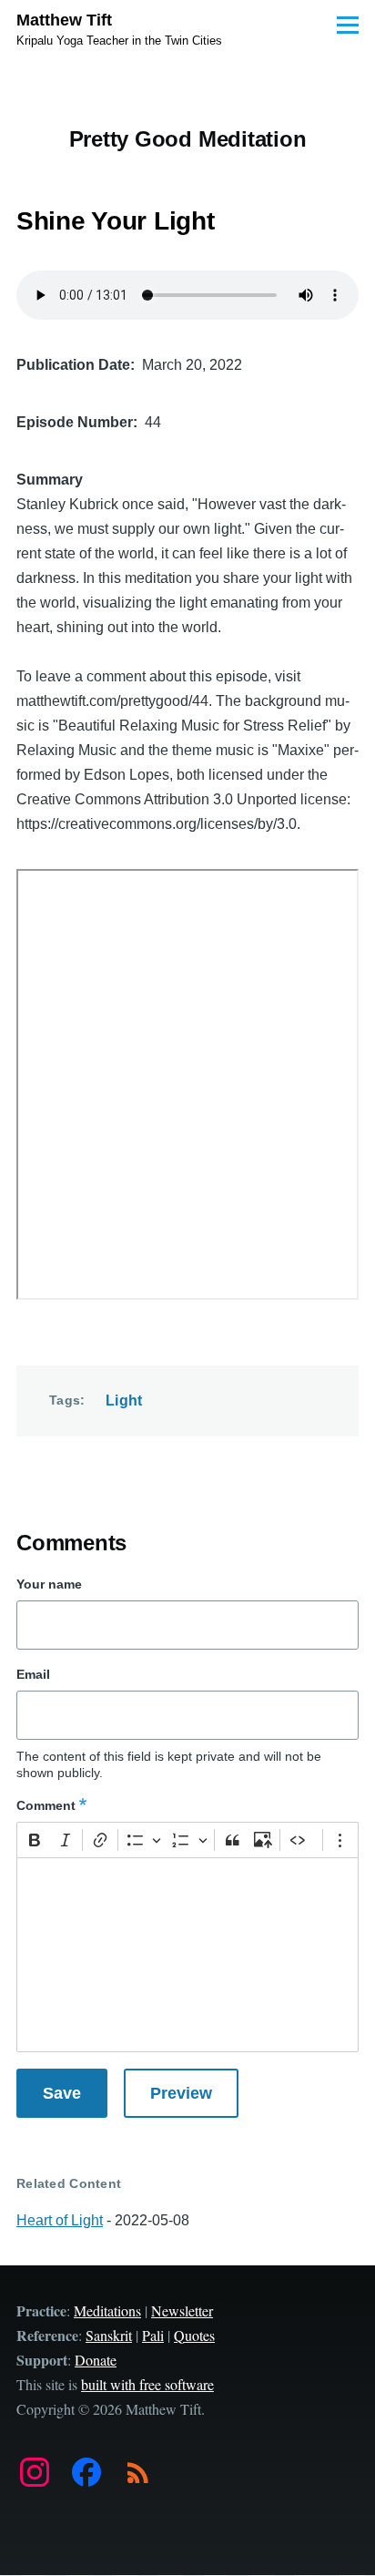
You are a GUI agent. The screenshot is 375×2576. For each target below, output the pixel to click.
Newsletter (182, 2310)
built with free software (147, 2384)
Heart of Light (60, 2220)
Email (33, 1674)
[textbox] (187, 1955)
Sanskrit (109, 2335)
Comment (46, 1805)
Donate (96, 2360)
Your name (49, 1584)
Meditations (107, 2310)
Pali (153, 2335)
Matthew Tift (64, 20)
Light (124, 1400)
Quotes (194, 2335)
